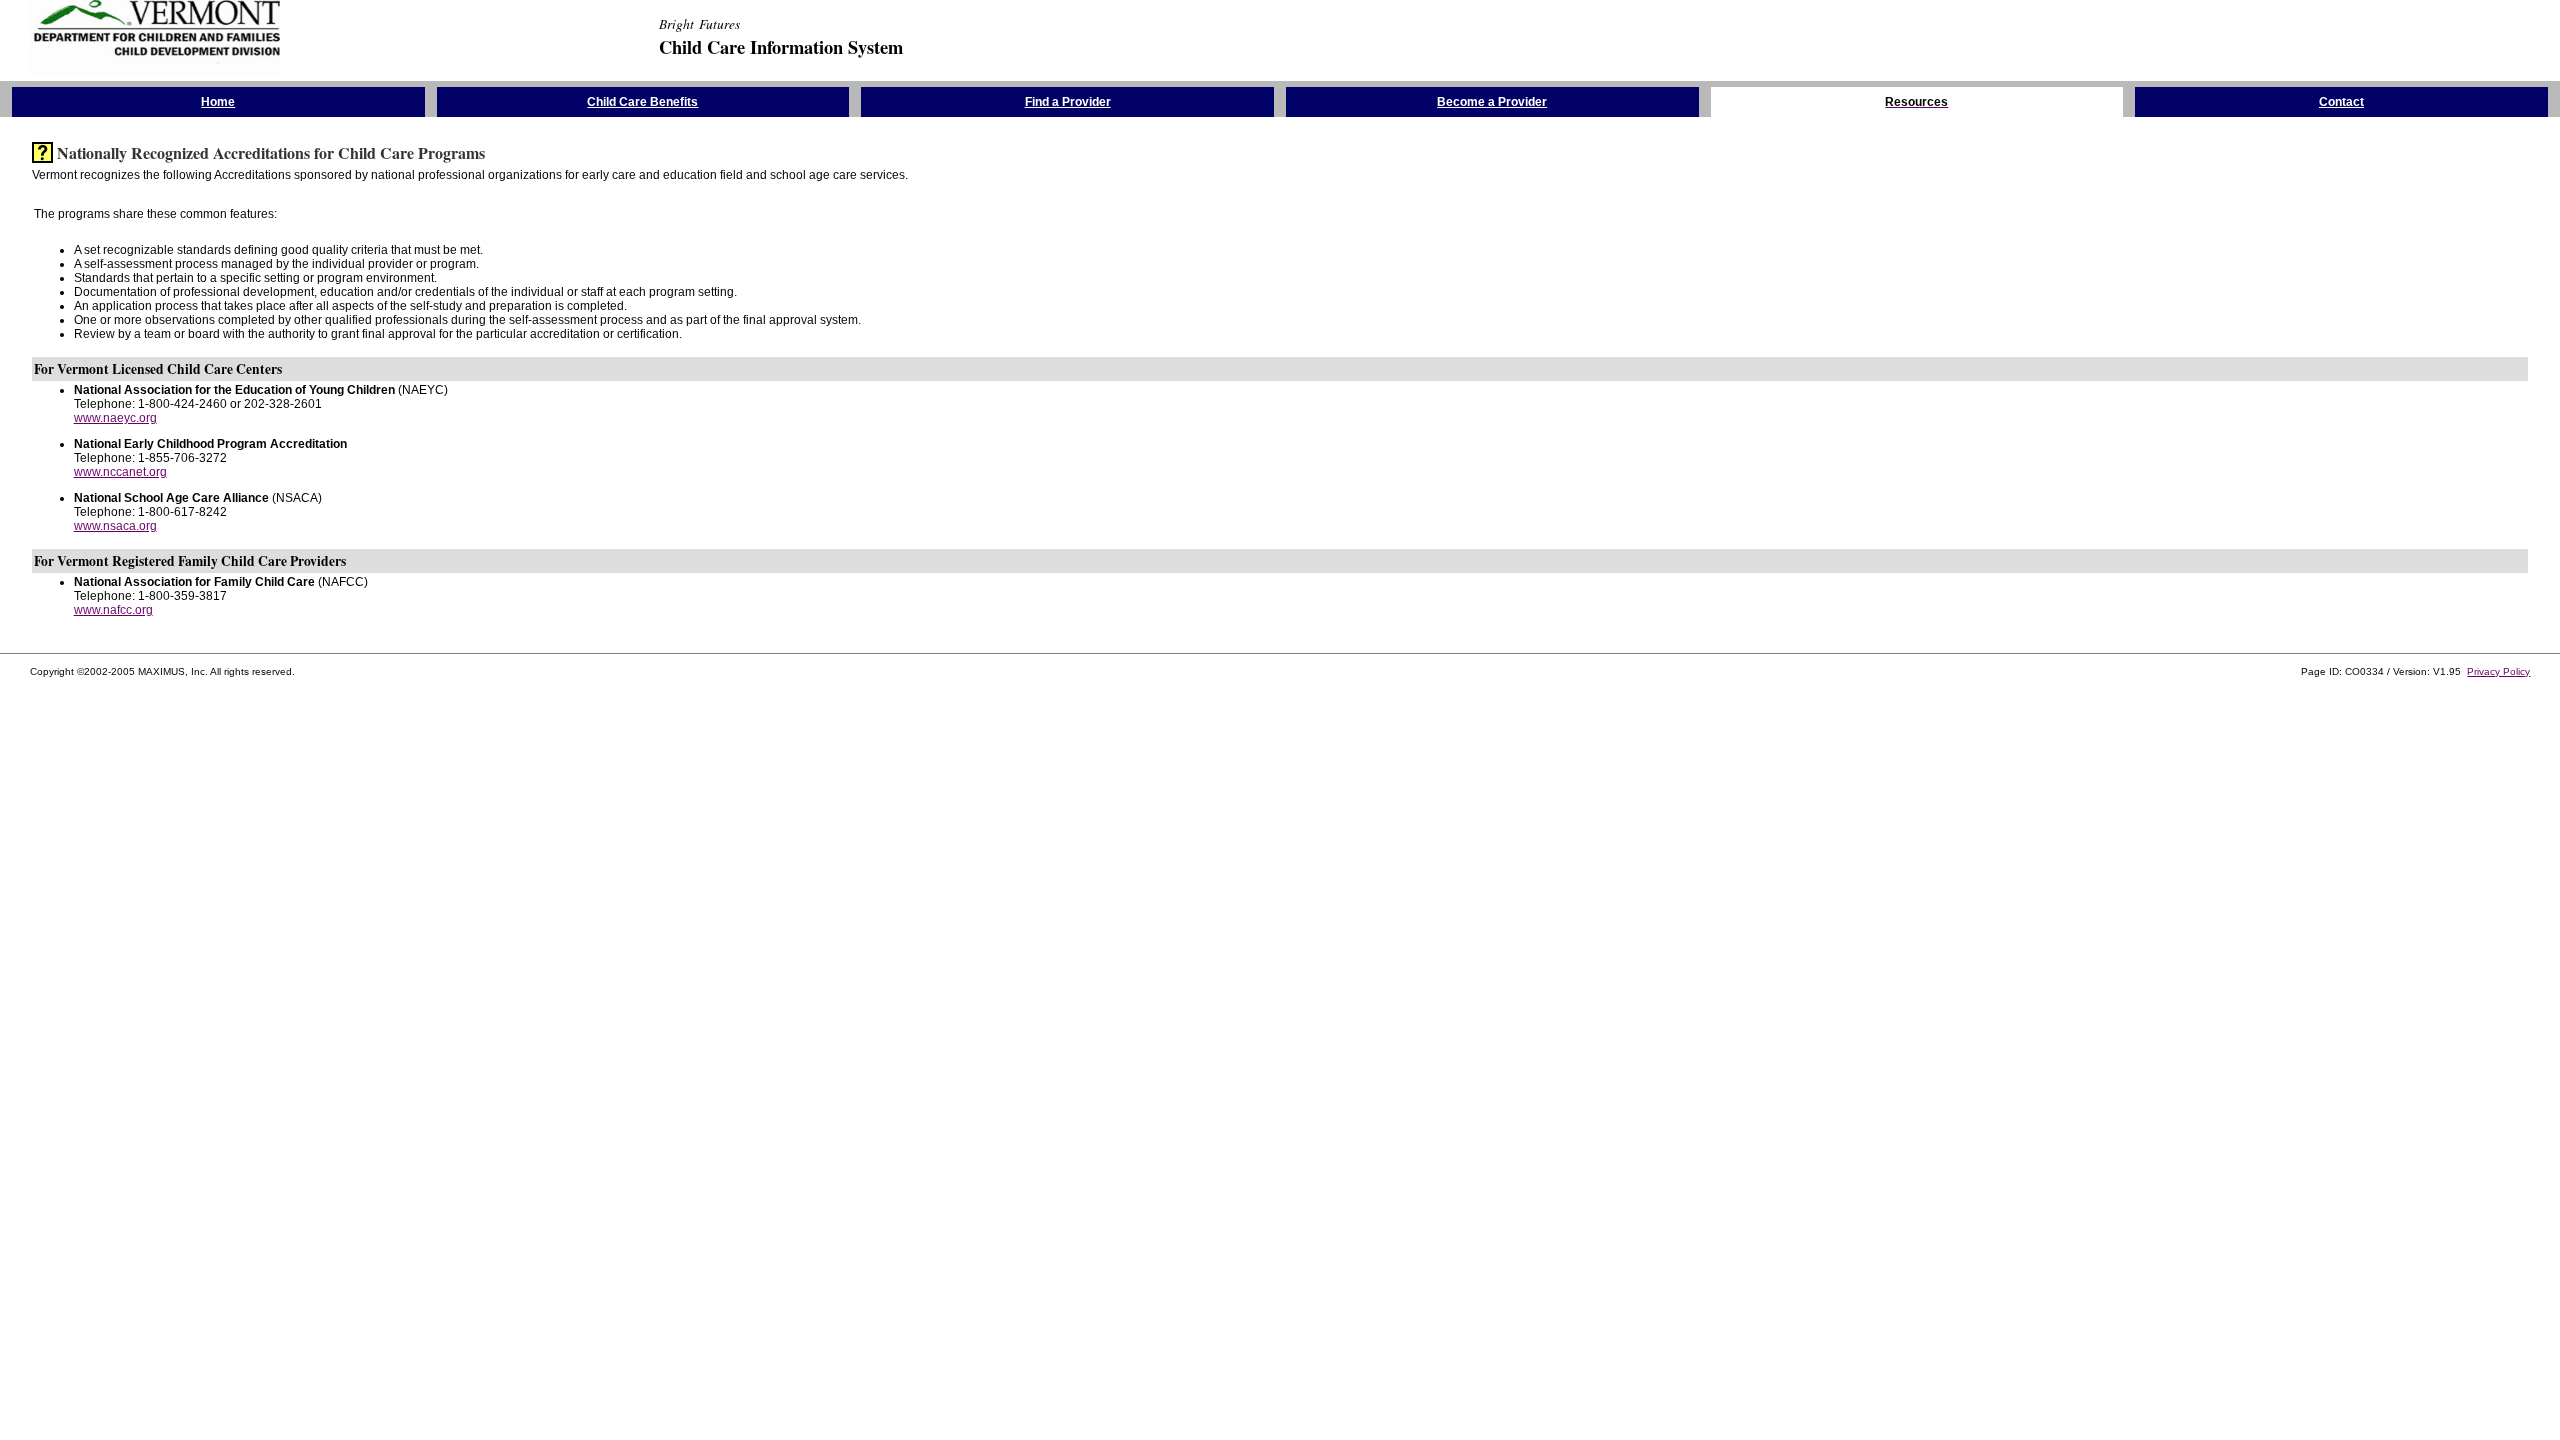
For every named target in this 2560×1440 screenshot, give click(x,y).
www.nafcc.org (113, 610)
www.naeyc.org (115, 418)
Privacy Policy (2498, 671)
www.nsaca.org (115, 526)
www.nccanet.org (120, 472)
